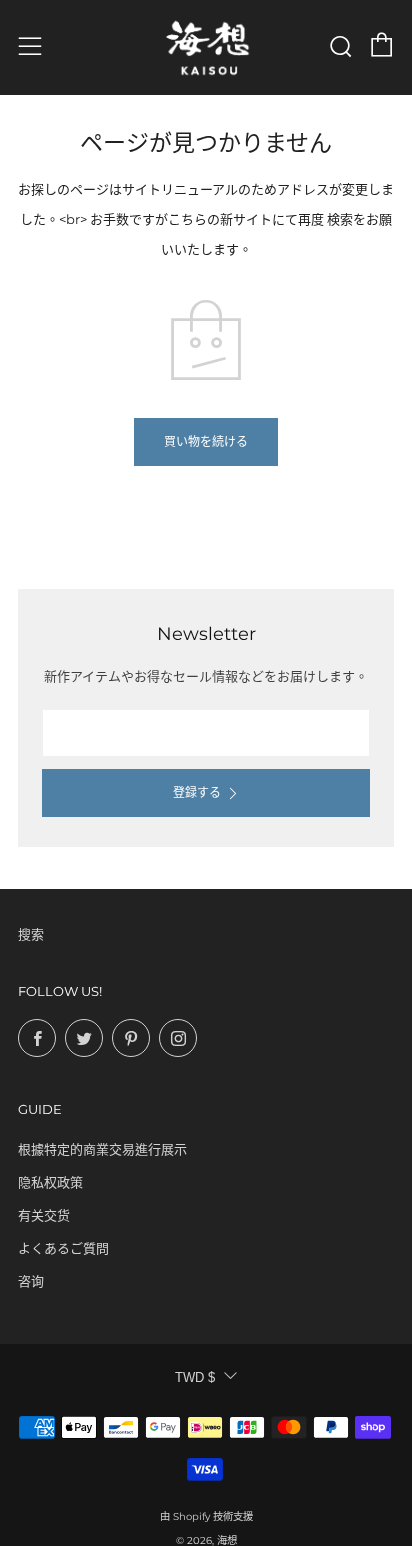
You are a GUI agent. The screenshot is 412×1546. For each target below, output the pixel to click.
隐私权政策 (50, 1182)
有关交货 (44, 1215)
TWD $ (195, 1377)
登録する (197, 792)
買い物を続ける (206, 441)
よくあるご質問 (63, 1248)
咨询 (31, 1281)
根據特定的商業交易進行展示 (102, 1149)
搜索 (31, 934)
